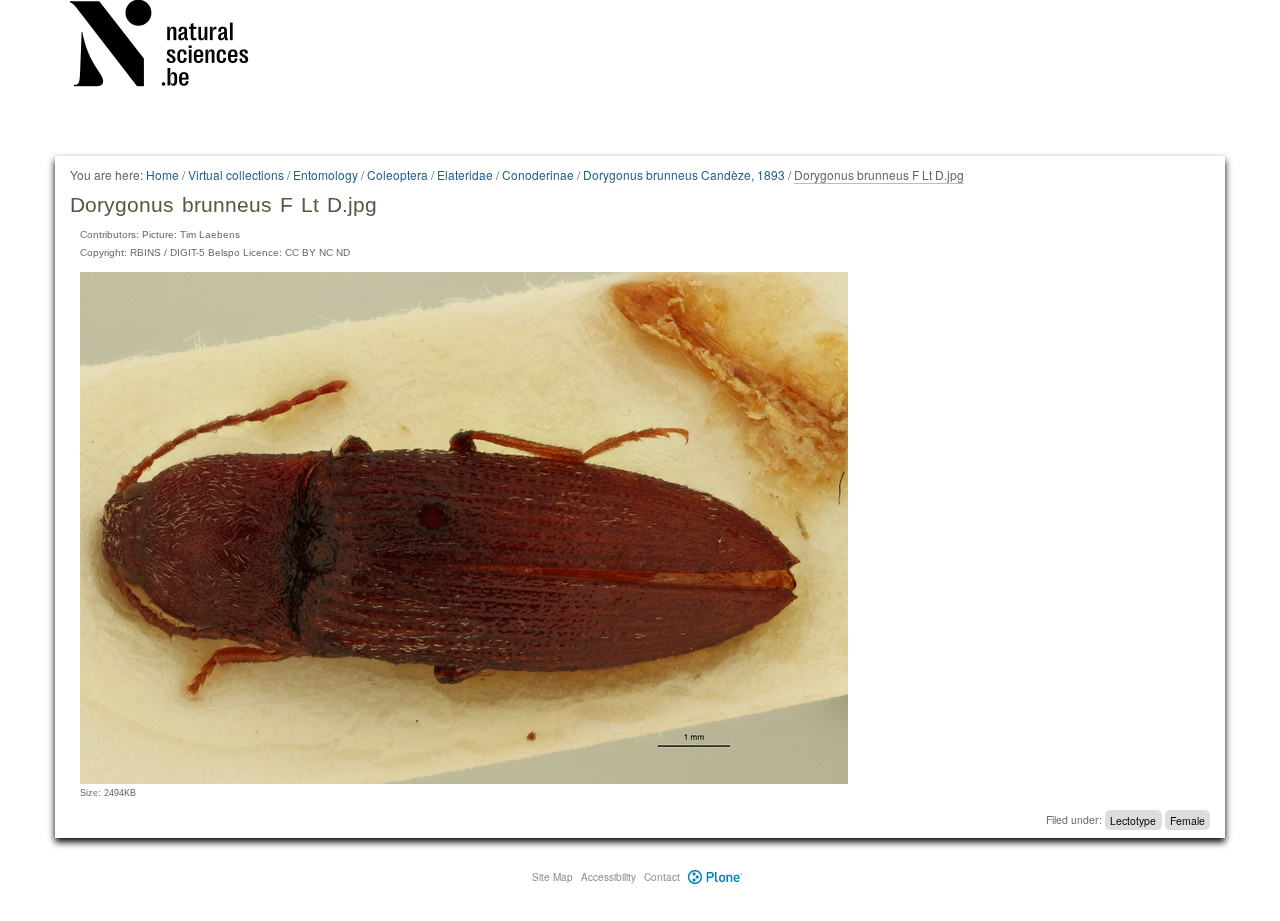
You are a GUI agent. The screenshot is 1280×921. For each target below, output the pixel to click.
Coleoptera (397, 174)
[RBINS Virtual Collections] (172, 47)
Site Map (552, 877)
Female (1187, 819)
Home (162, 174)
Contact (662, 877)
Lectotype (1133, 819)
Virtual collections (236, 174)
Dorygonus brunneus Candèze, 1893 (684, 174)
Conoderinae (538, 174)
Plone (715, 877)
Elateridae (465, 174)
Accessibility (608, 877)
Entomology (325, 174)
